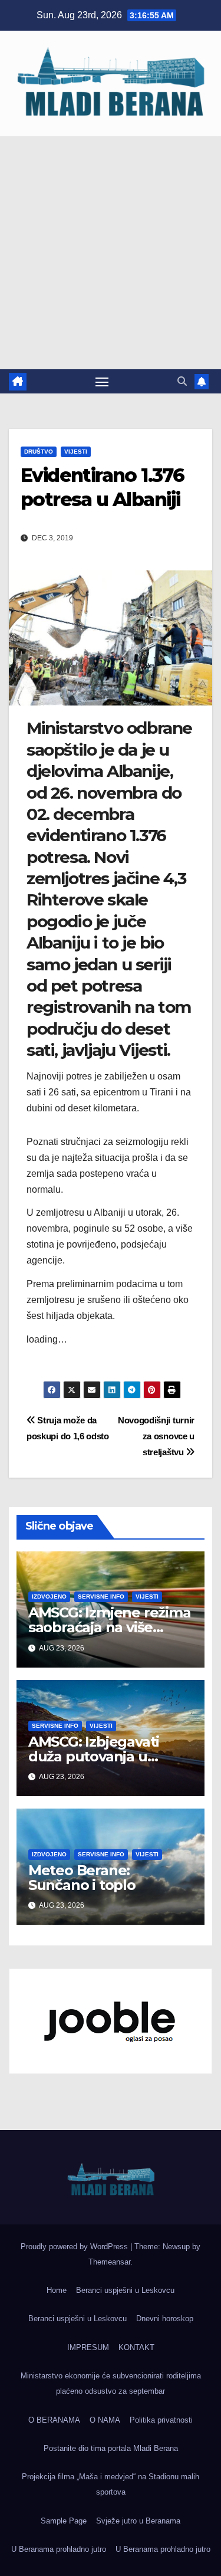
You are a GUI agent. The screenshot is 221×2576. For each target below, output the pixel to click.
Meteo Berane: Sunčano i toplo (82, 1878)
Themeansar (109, 2262)
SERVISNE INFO (101, 1597)
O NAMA (105, 2420)
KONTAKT (136, 2347)
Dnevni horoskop (165, 2319)
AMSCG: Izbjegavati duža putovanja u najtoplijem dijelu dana (107, 1756)
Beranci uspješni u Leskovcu (125, 2290)
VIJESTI (76, 452)
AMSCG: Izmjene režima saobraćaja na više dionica (110, 1627)
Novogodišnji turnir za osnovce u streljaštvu (156, 1436)
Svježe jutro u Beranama (138, 2521)
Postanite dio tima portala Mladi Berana (111, 2448)
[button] (182, 381)
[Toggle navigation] (102, 382)
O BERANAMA (54, 2420)
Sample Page (64, 2521)
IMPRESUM (88, 2347)
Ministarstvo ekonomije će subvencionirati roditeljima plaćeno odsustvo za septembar (111, 2383)
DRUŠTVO (39, 452)
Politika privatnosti (161, 2420)
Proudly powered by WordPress (75, 2247)
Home (57, 2290)
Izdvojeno (49, 1597)
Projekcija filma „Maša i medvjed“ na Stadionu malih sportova (111, 2484)
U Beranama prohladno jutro (59, 2549)
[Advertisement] (111, 253)
